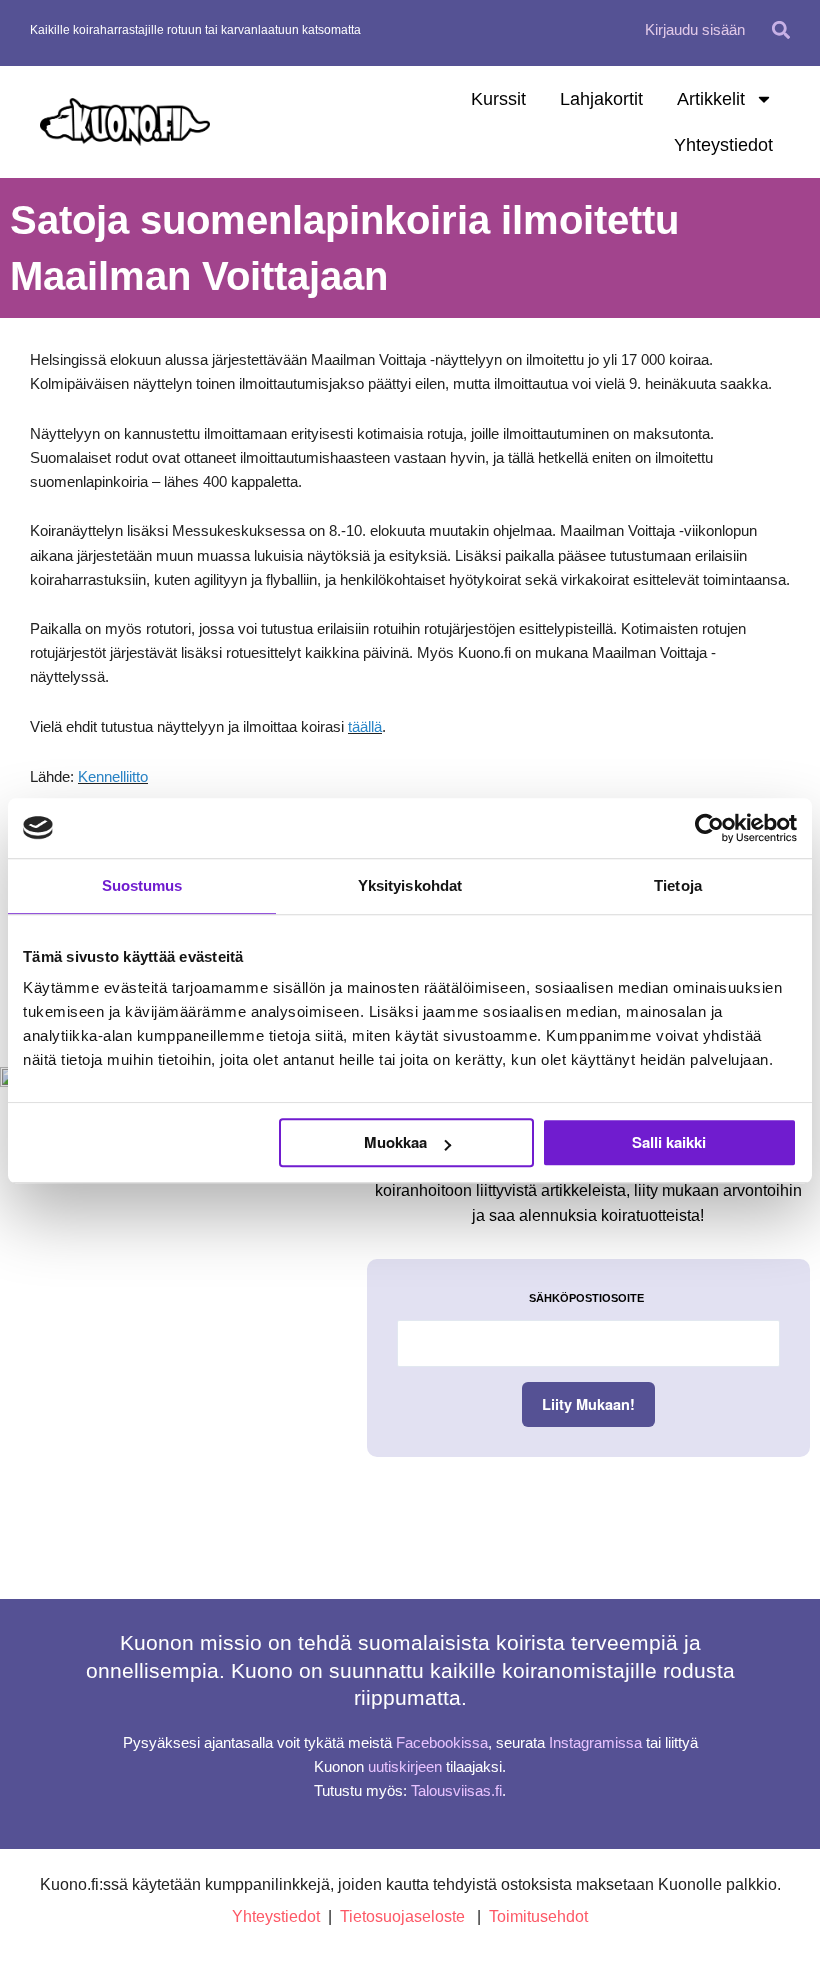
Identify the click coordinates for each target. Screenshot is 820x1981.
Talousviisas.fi (456, 1791)
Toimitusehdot (538, 1916)
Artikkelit (711, 99)
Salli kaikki (669, 1142)
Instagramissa (595, 1743)
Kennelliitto (113, 777)
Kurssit (498, 99)
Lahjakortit (601, 99)
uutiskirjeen (405, 1767)
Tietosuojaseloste (402, 1916)
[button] (781, 29)
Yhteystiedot (723, 145)
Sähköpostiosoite (586, 1298)
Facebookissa (442, 1743)
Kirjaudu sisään (695, 29)
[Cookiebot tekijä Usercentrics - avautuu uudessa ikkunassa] (709, 828)
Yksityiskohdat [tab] (410, 885)
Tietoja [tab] (678, 885)
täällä (365, 727)
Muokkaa (395, 1142)
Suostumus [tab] (142, 885)
